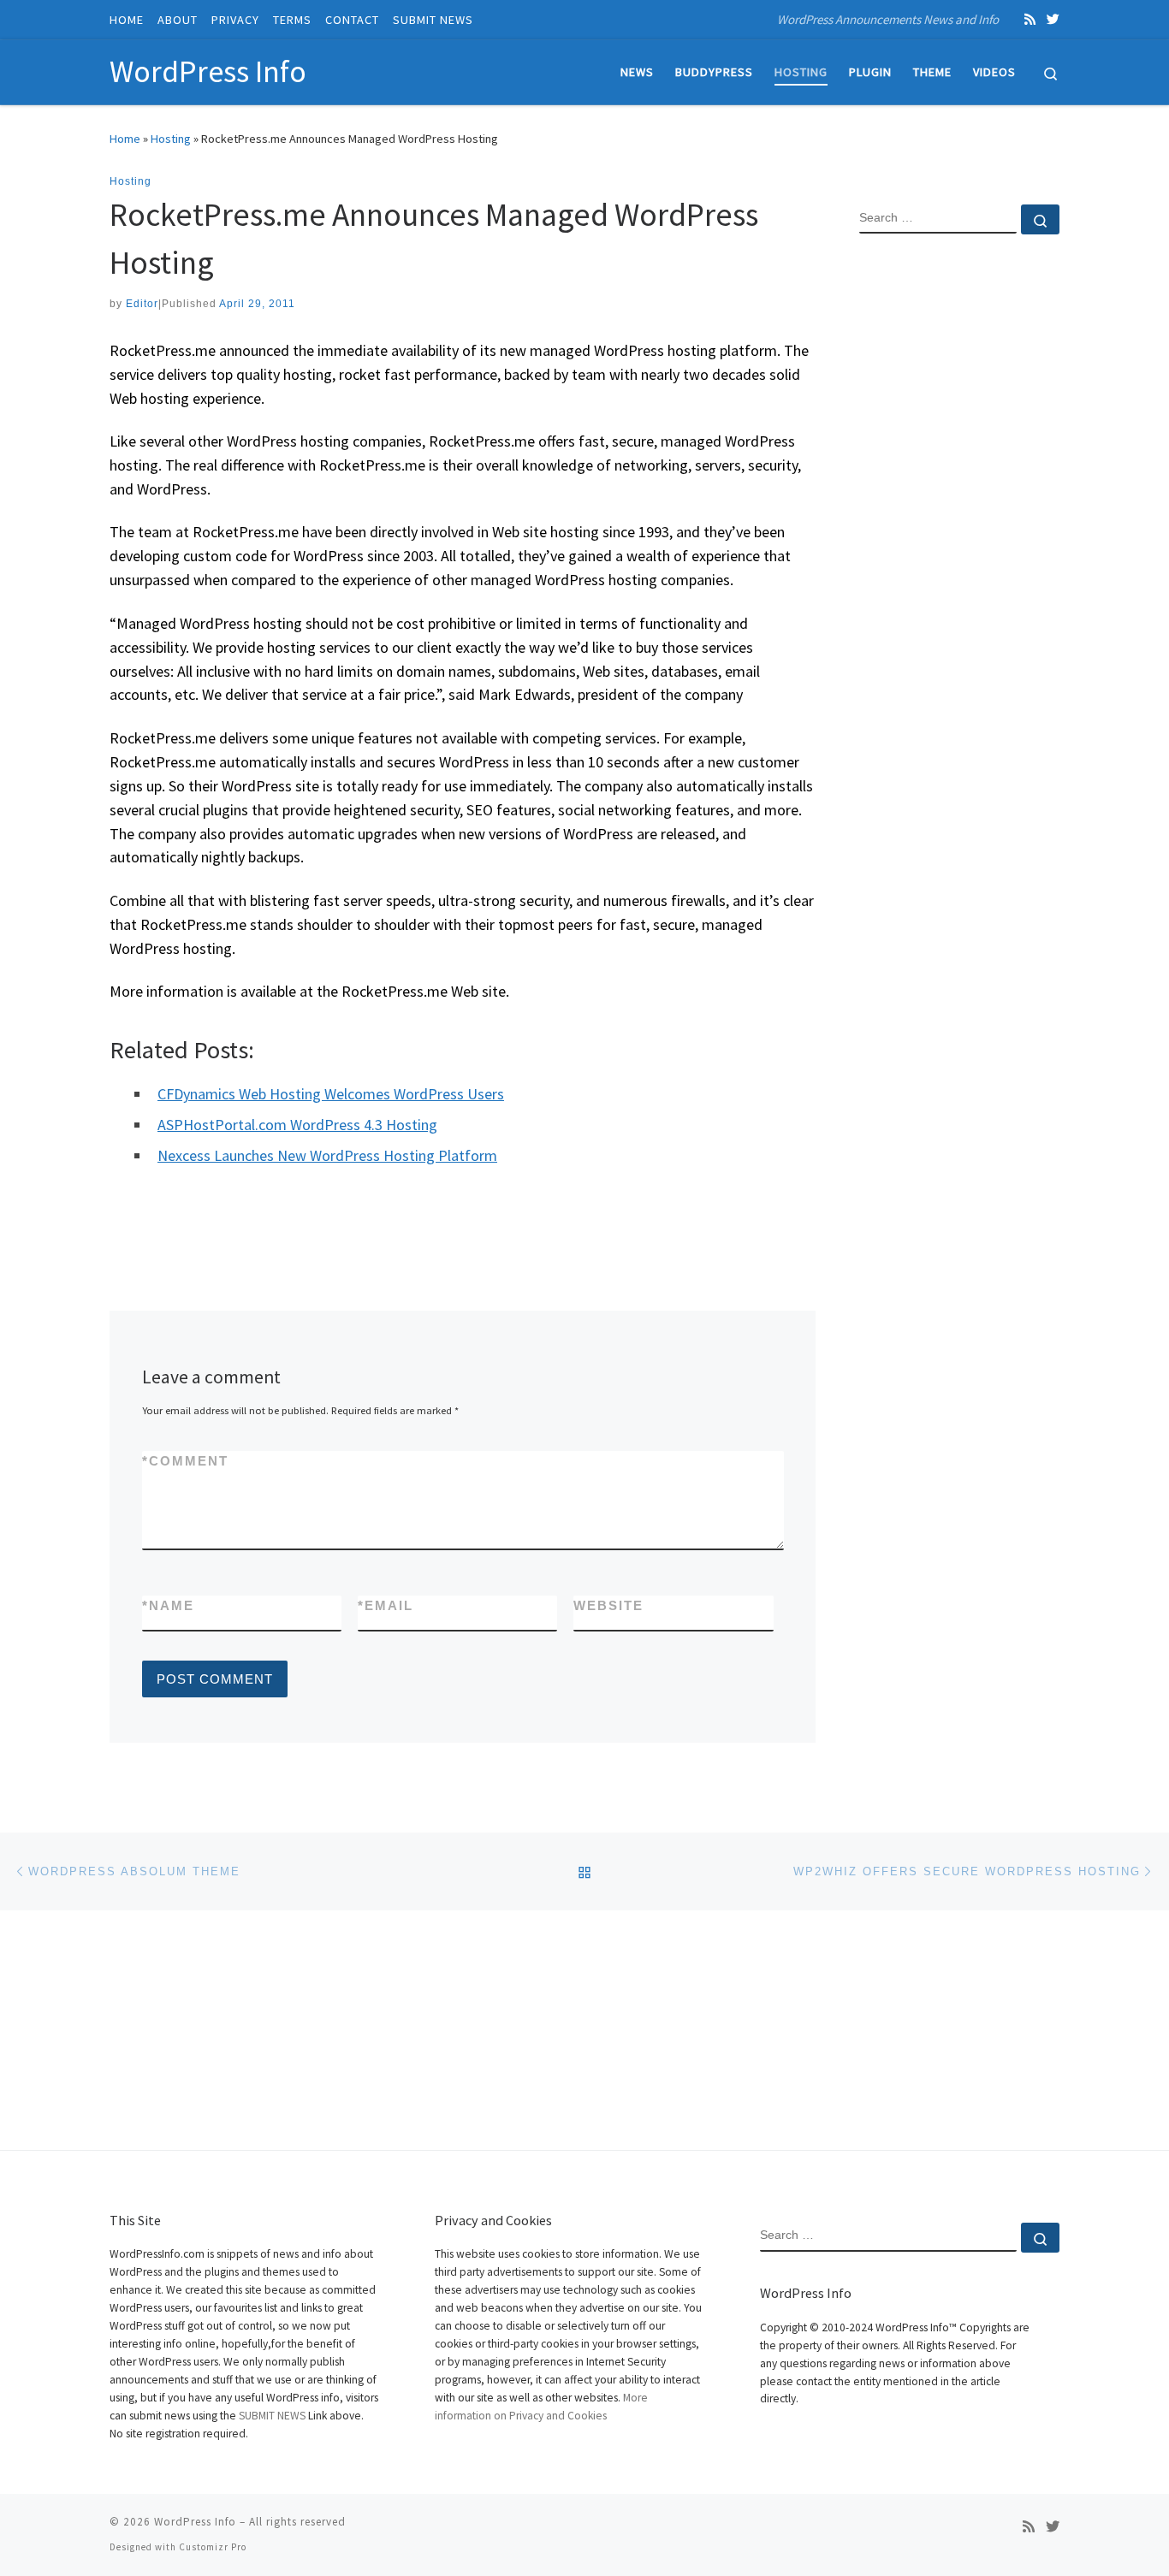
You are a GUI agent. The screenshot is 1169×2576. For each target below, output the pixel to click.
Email (386, 1605)
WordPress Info (195, 2522)
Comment (185, 1461)
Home (125, 139)
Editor (142, 304)
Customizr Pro (213, 2547)
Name (168, 1605)
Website (608, 1605)
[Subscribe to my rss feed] (1030, 19)
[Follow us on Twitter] (1053, 19)
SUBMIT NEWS (272, 2416)
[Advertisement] (959, 524)
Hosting (171, 139)
